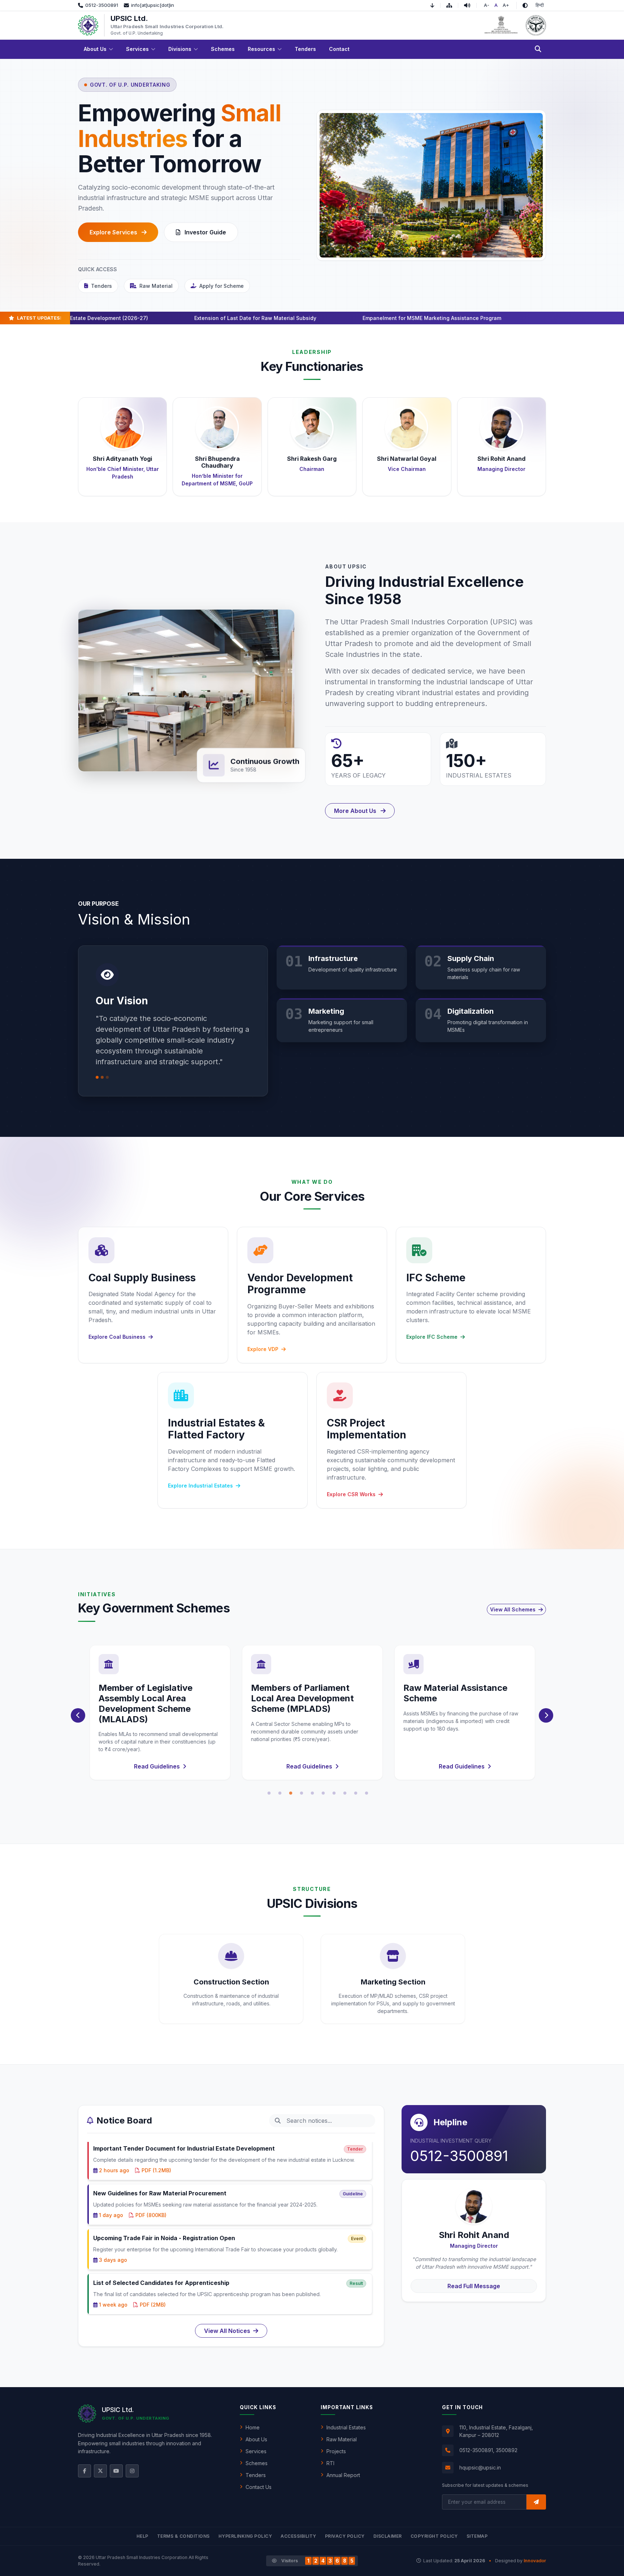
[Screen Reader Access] (470, 5)
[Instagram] (132, 2471)
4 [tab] (302, 1793)
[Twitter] (100, 2471)
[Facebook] (84, 2471)
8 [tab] (345, 1793)
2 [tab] (280, 1793)
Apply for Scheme (222, 286)
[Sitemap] (452, 5)
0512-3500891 (459, 2156)
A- (487, 5)
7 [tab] (334, 1793)
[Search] (538, 49)
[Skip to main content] (435, 5)
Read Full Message (474, 2286)
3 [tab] (291, 1793)
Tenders (101, 286)
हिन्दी (540, 5)
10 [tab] (367, 1793)
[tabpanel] (160, 1713)
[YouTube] (116, 2471)
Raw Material (156, 286)
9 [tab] (356, 1793)
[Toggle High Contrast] (525, 5)
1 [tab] (269, 1793)
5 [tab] (312, 1793)
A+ (506, 5)
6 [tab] (323, 1793)
